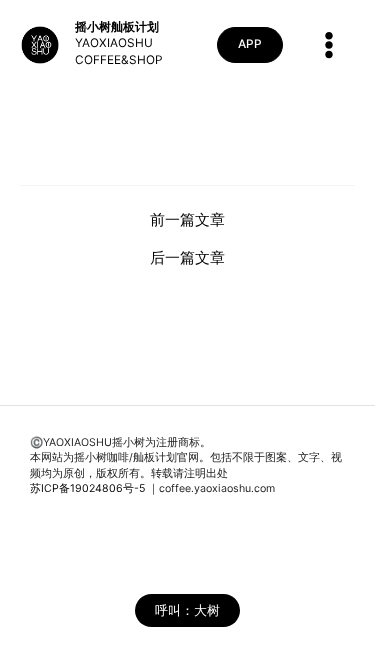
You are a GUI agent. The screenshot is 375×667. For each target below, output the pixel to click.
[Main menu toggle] (329, 45)
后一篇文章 (187, 258)
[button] (250, 45)
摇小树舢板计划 (117, 27)
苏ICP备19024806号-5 (87, 488)
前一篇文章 (187, 220)
